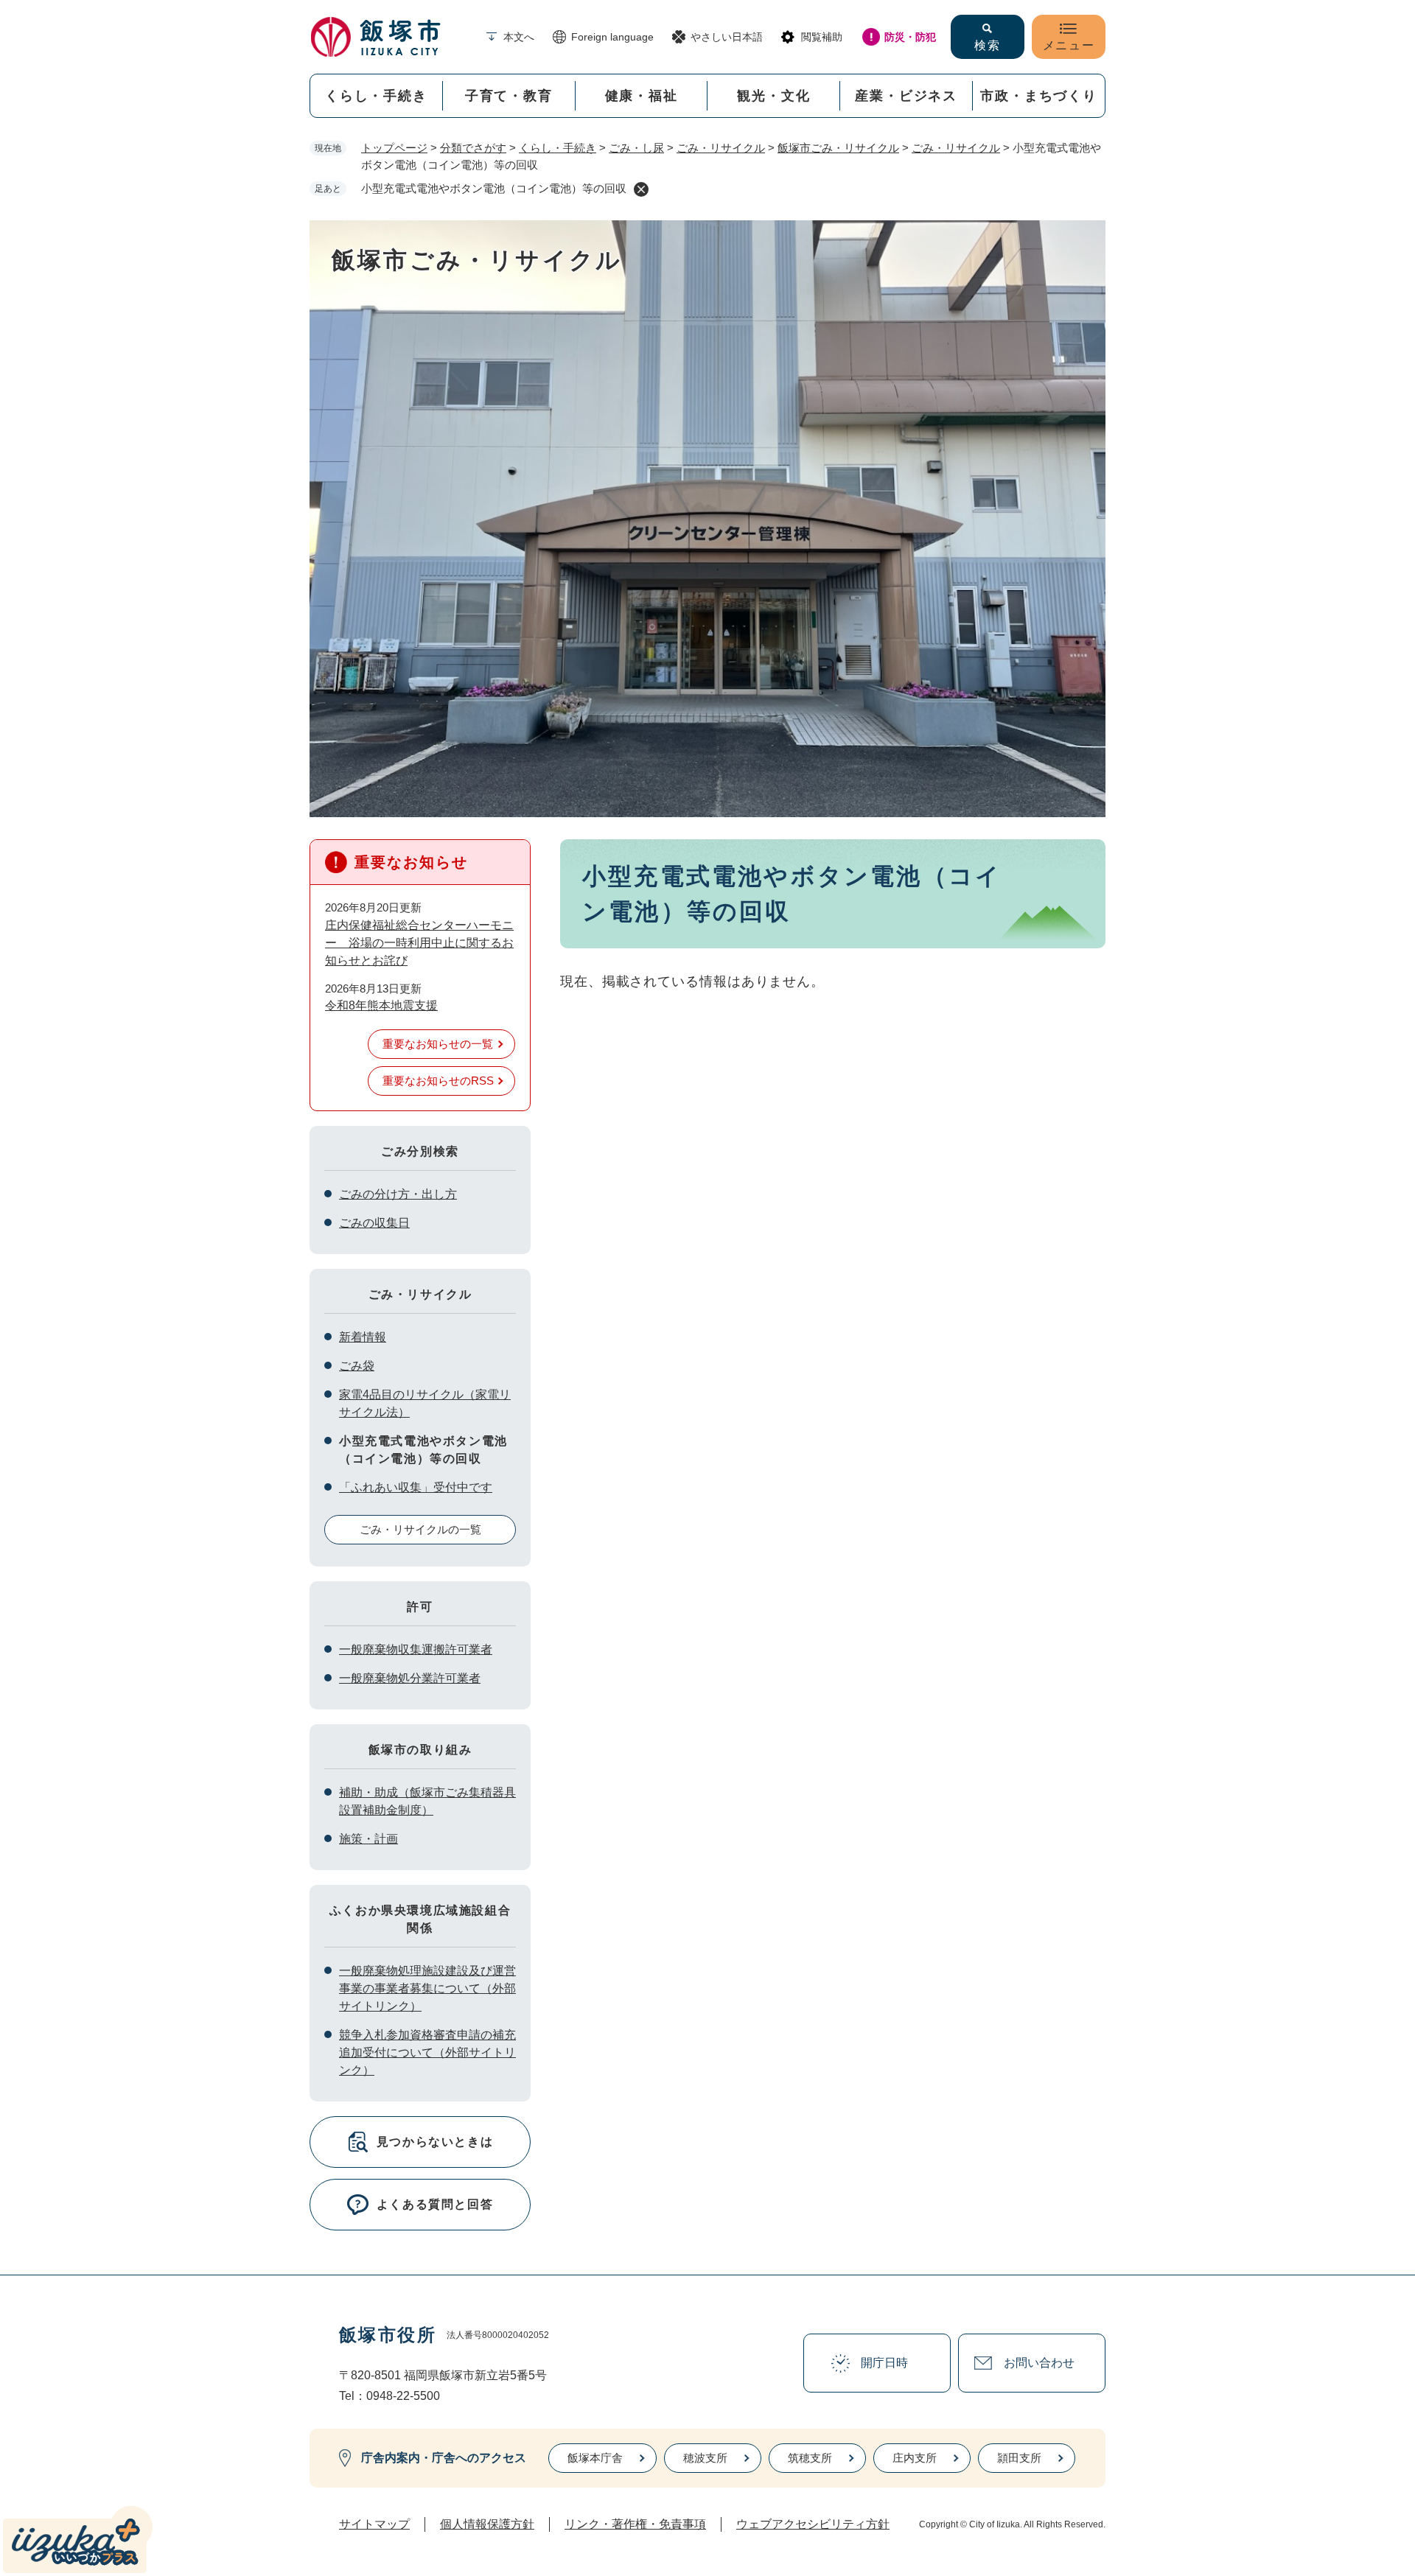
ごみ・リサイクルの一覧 (420, 1529)
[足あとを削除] (641, 189)
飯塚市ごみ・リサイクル (838, 148)
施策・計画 (368, 1839)
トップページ (394, 148)
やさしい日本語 (727, 37)
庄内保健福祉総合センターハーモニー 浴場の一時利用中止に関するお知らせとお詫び (419, 943)
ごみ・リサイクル (721, 148)
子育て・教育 (509, 96)
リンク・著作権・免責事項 (635, 2524)
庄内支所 (915, 2458)
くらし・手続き (376, 96)
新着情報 (363, 1337)
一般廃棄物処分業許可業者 (410, 1678)
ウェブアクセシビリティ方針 (813, 2524)
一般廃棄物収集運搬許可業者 (416, 1649)
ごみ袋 (357, 1366)
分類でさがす (473, 148)
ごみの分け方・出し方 (398, 1194)
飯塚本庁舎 (595, 2458)
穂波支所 (705, 2458)
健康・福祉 (642, 96)
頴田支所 (1019, 2458)
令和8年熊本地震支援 (381, 1005)
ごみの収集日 (374, 1223)
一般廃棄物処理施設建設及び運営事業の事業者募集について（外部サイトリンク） (427, 1988)
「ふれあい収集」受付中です (416, 1487)
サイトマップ (374, 2524)
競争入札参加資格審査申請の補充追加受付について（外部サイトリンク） (427, 2052)
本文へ (519, 37)
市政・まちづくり (1038, 96)
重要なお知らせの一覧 (438, 1044)
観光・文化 (773, 96)
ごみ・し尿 (636, 148)
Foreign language (612, 37)
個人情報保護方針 (487, 2524)
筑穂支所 (810, 2458)
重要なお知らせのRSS (438, 1081)
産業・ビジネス (906, 96)
